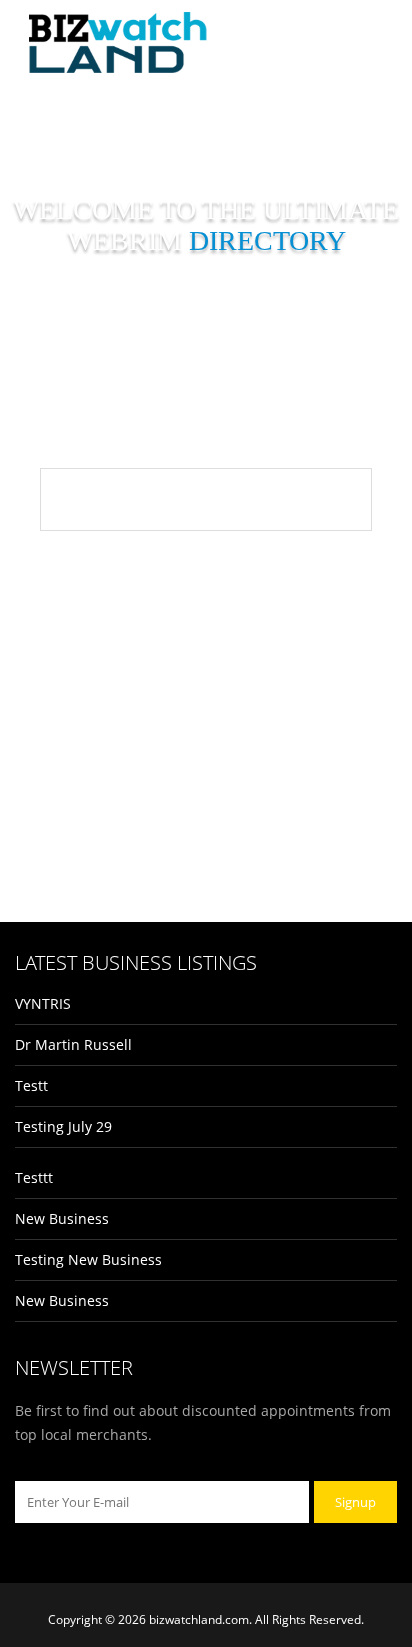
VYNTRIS (43, 1003)
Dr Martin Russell (73, 1044)
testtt (34, 1177)
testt (31, 1085)
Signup (355, 1502)
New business (62, 1218)
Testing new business (88, 1259)
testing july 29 (63, 1126)
